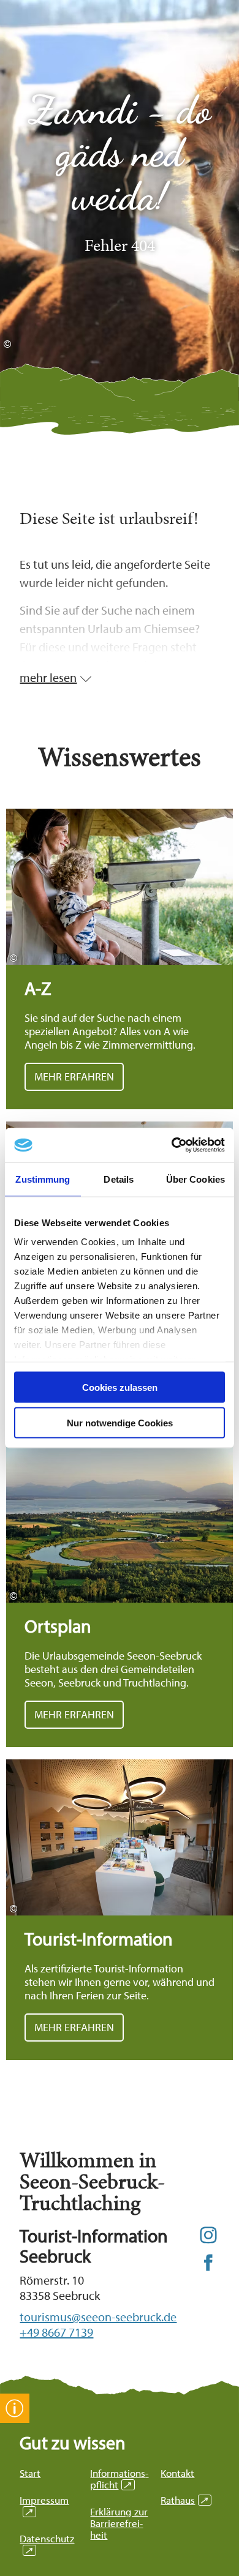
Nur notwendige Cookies (120, 1423)
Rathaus (184, 2500)
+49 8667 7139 (56, 2332)
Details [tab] (119, 1179)
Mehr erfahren (120, 959)
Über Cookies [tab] (195, 1179)
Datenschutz (47, 2544)
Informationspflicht (119, 2479)
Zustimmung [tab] (43, 1179)
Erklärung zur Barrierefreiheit (119, 2523)
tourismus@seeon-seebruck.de (98, 2317)
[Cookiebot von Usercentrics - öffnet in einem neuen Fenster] (172, 1145)
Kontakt (177, 2473)
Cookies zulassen (120, 1387)
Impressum (44, 2506)
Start (30, 2473)
